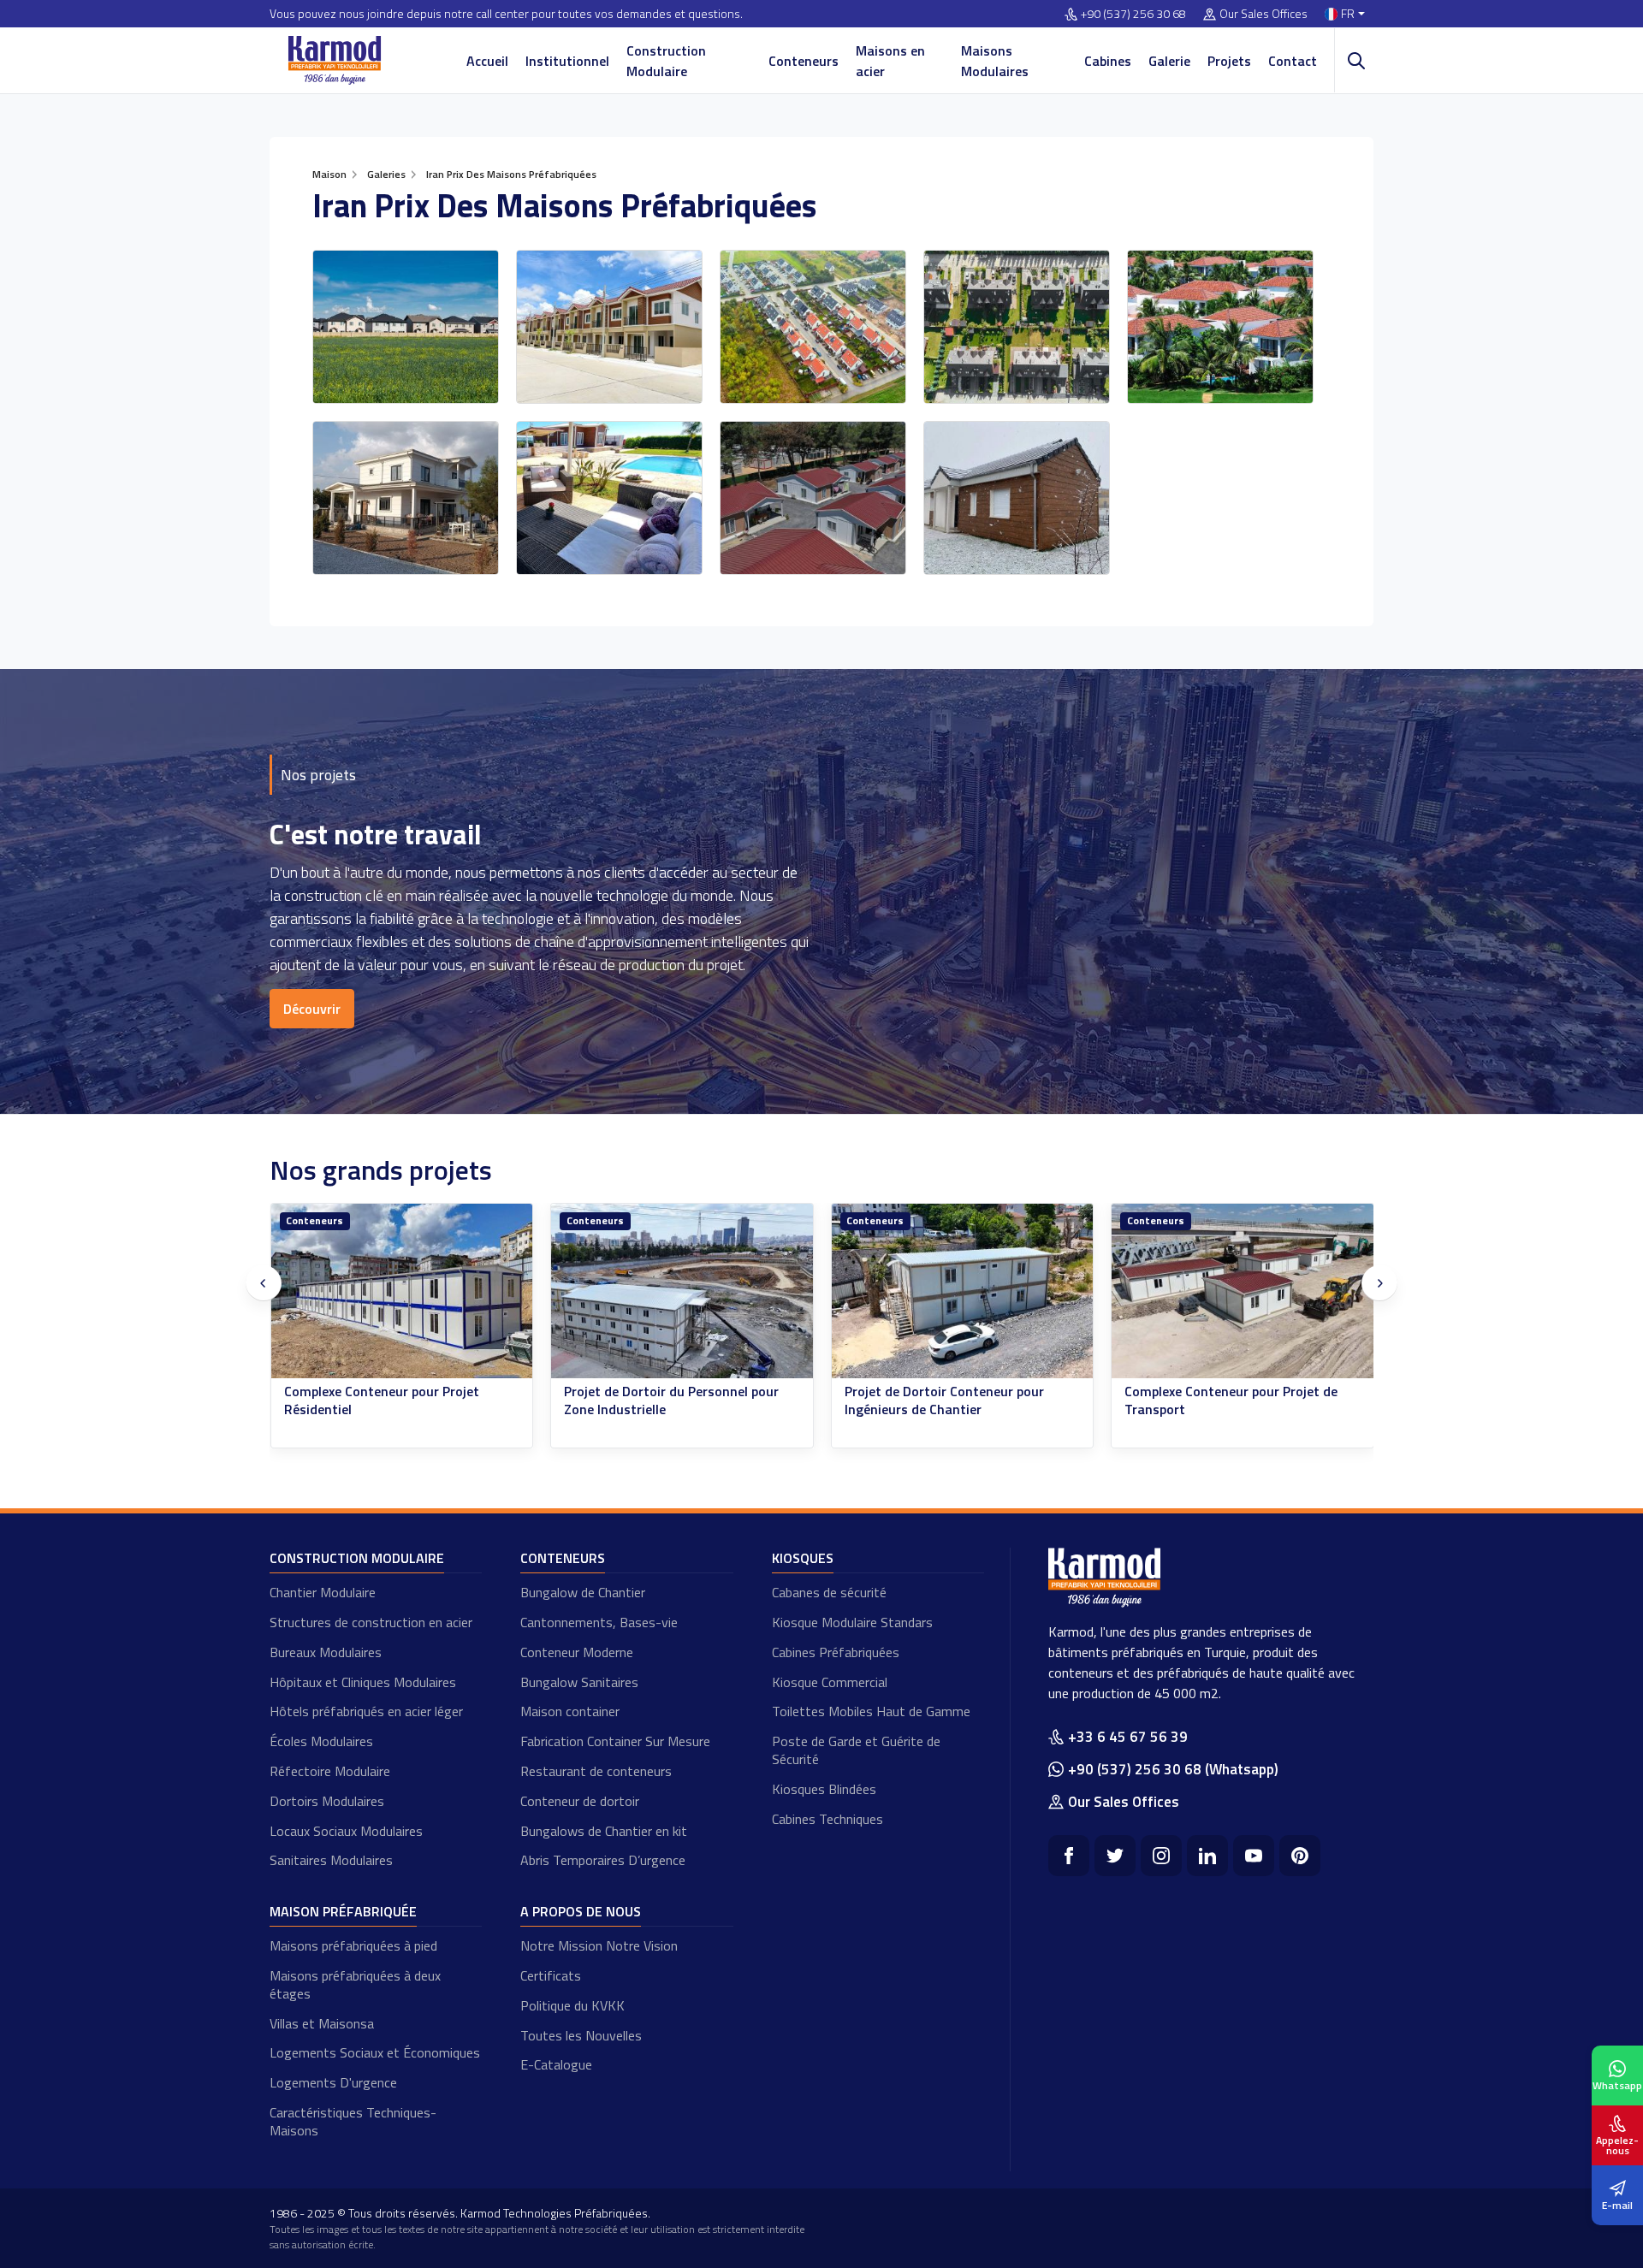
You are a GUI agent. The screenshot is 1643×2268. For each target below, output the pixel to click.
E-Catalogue (556, 2064)
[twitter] (1115, 1856)
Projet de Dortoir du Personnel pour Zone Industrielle (671, 1400)
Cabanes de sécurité (829, 1592)
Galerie (1169, 61)
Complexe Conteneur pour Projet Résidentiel (382, 1400)
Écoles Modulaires (321, 1741)
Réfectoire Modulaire (330, 1771)
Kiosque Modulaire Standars (852, 1622)
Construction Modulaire (666, 61)
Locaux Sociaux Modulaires (346, 1831)
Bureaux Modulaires (326, 1652)
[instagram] (1161, 1856)
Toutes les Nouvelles (581, 2035)
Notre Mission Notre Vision (599, 1945)
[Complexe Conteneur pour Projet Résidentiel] (402, 1291)
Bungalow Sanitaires (579, 1682)
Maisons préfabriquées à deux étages (355, 1984)
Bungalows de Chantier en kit (604, 1831)
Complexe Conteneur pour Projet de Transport (1231, 1400)
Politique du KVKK (572, 2005)
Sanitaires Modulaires (331, 1860)
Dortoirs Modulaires (327, 1801)
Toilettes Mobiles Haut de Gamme (871, 1711)
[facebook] (1069, 1856)
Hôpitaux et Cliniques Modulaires (363, 1682)
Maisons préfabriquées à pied (353, 1945)
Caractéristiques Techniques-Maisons (353, 2121)
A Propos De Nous (581, 1911)
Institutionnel (567, 61)
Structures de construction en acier (371, 1622)
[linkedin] (1207, 1856)
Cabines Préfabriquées (836, 1652)
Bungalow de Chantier (583, 1592)
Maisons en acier (890, 61)
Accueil (487, 61)
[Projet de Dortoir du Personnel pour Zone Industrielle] (682, 1291)
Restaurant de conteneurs (596, 1771)
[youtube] (1254, 1856)
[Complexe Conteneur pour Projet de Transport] (1243, 1291)
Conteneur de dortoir (580, 1801)
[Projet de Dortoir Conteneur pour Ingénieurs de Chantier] (963, 1291)
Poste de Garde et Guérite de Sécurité (856, 1750)
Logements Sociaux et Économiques (375, 2052)
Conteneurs (804, 61)
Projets (1229, 61)
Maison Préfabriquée (343, 1911)
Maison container (570, 1711)
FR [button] (1348, 14)
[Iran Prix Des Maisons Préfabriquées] (406, 327)
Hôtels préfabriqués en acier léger (366, 1711)
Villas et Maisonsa (322, 2023)
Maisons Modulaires (995, 61)
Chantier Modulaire (323, 1592)
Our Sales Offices (1263, 14)
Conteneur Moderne (577, 1652)
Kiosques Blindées (824, 1789)
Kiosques (803, 1558)
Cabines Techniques (827, 1819)
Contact (1293, 61)
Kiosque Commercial (830, 1682)
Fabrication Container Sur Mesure (615, 1741)
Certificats (551, 1975)
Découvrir (312, 1009)
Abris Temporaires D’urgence (603, 1860)
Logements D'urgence (333, 2082)
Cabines (1108, 61)
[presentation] (264, 1283)
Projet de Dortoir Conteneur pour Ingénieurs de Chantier (944, 1400)
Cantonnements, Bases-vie (599, 1622)
